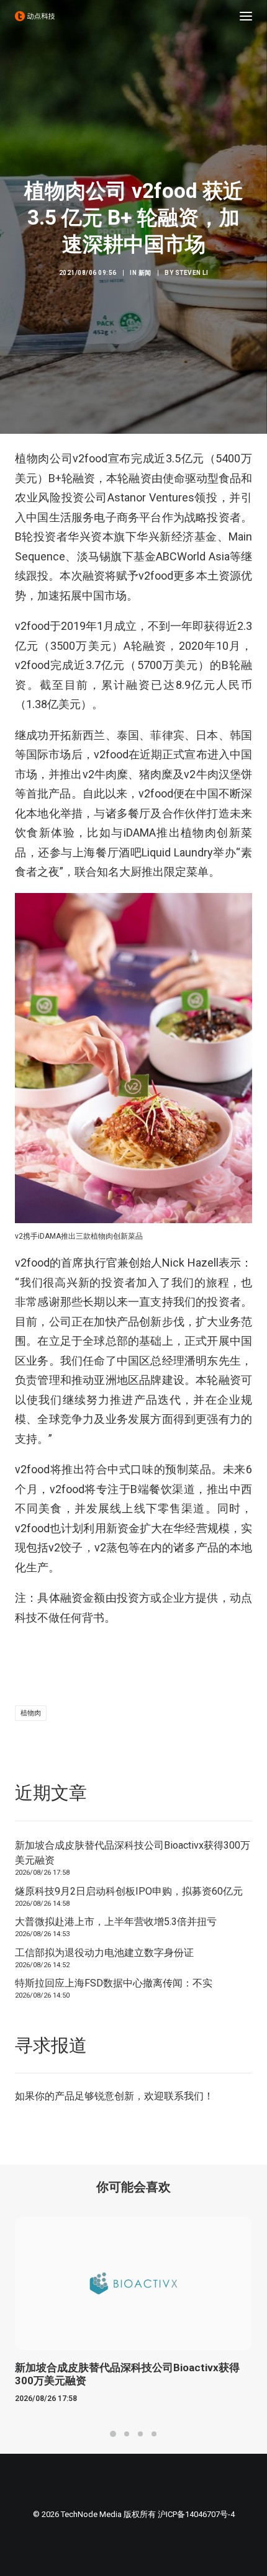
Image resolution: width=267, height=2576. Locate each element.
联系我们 (184, 2096)
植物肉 (31, 1713)
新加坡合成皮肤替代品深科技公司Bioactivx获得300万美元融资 (133, 1853)
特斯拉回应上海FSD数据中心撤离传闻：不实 (114, 1983)
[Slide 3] (140, 2434)
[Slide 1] (113, 2434)
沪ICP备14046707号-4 (196, 2514)
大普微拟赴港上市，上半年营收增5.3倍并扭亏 (116, 1922)
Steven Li (192, 273)
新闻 (145, 273)
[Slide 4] (154, 2434)
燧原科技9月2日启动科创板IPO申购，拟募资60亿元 (129, 1891)
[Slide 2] (127, 2434)
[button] (246, 16)
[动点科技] (35, 16)
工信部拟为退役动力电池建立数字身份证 (104, 1953)
